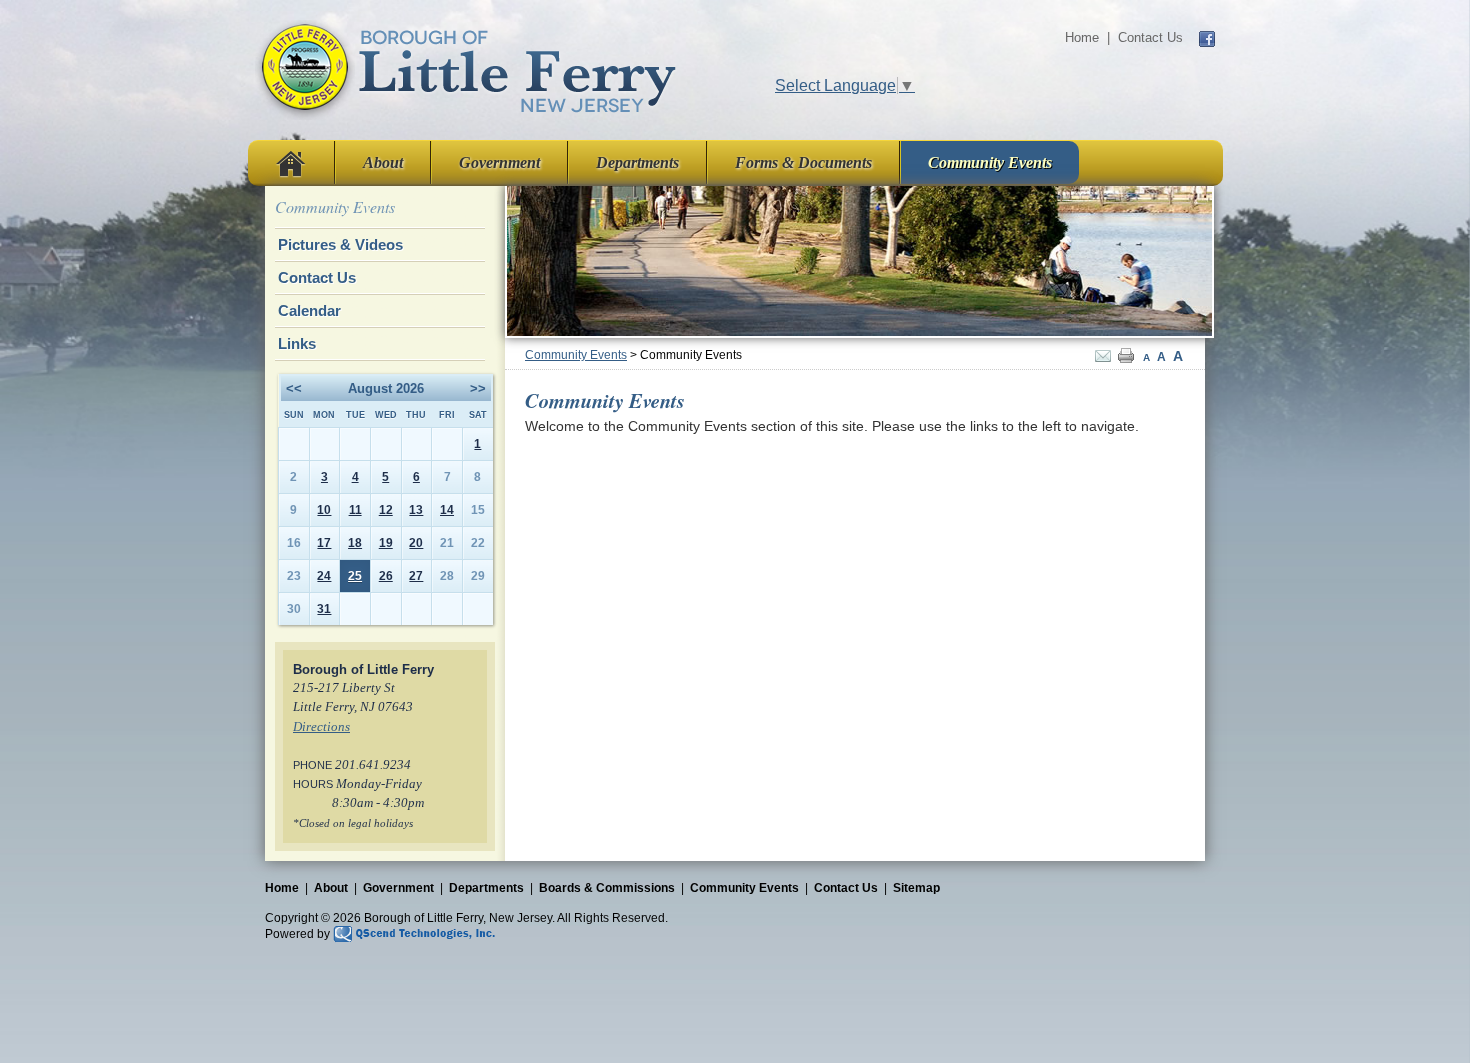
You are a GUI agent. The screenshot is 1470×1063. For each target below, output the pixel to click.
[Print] (1126, 355)
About (383, 162)
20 (416, 543)
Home (1082, 37)
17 (324, 543)
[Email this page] (1103, 355)
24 (324, 576)
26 (386, 576)
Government (499, 162)
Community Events (990, 162)
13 (416, 510)
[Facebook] (1207, 37)
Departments (637, 162)
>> (478, 388)
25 (355, 576)
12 (386, 510)
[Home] (466, 68)
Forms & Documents (803, 162)
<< (294, 388)
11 (355, 510)
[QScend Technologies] (414, 933)
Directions (321, 727)
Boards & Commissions (607, 888)
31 (324, 609)
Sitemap (916, 888)
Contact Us (1150, 37)
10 (324, 510)
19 (386, 543)
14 (447, 510)
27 (416, 576)
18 (355, 543)
